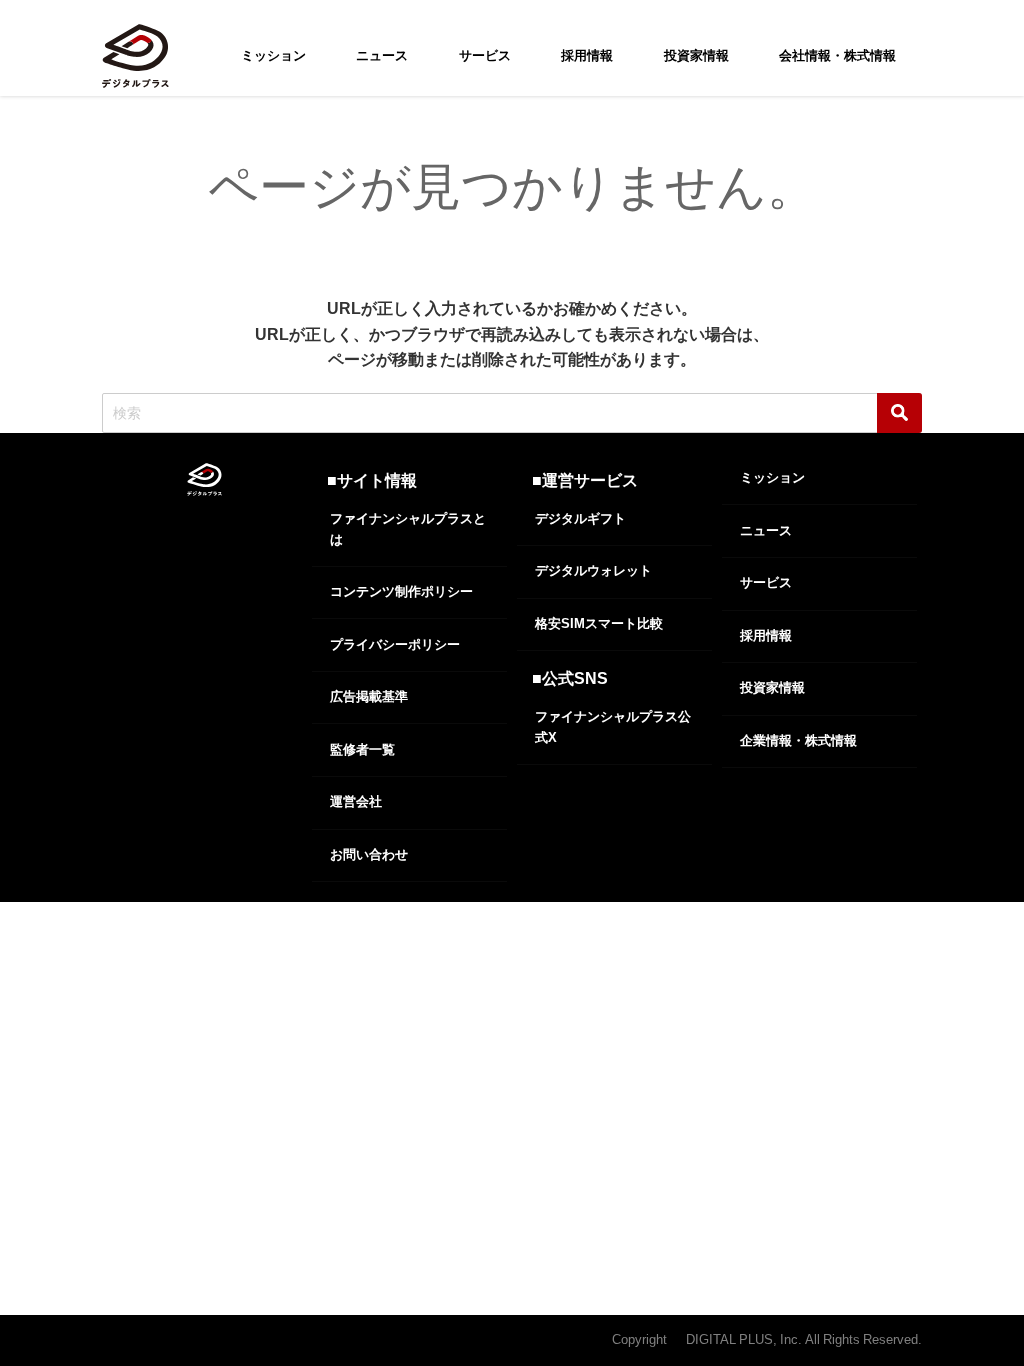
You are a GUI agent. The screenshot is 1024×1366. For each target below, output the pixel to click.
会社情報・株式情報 (837, 55)
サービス (485, 55)
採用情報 (587, 55)
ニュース (382, 55)
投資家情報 (696, 55)
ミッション (273, 55)
